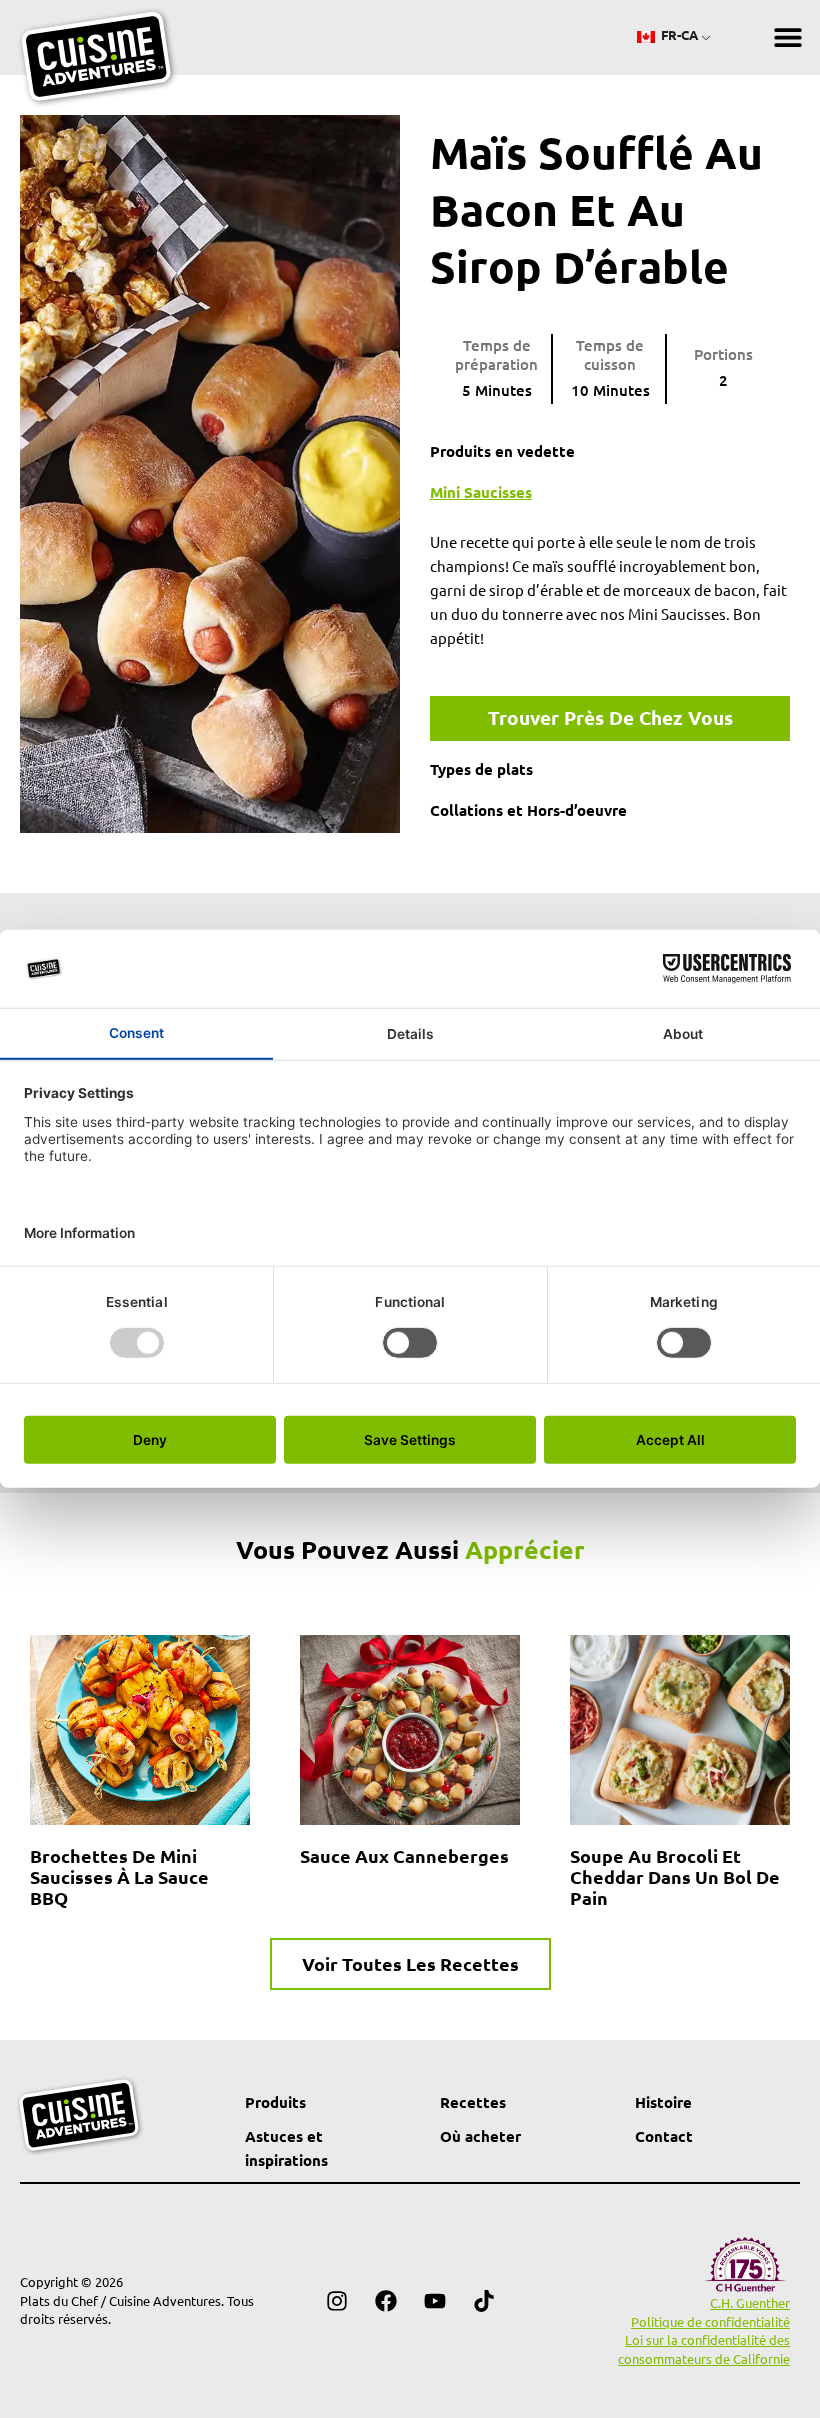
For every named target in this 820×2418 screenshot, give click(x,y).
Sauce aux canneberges (404, 1855)
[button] (787, 37)
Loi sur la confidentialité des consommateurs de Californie (704, 2348)
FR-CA (678, 34)
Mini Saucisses (481, 492)
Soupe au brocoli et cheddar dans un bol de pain (675, 1876)
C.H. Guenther (750, 2302)
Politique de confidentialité (710, 2321)
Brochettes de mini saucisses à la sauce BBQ (119, 1876)
